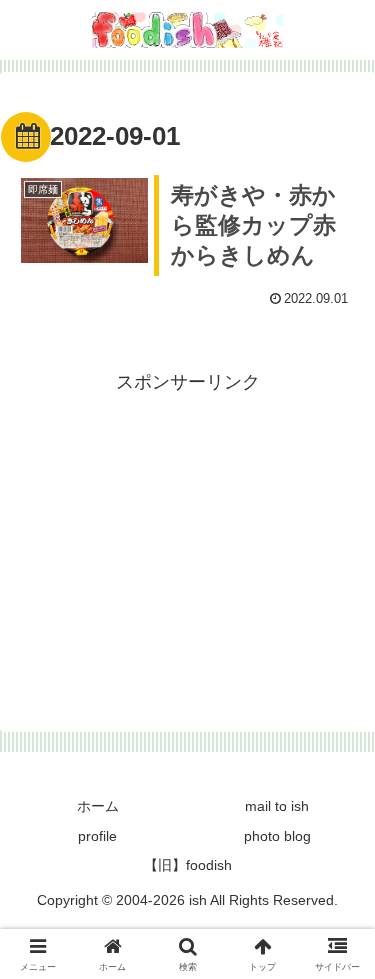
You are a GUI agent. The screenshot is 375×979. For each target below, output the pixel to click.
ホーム (98, 806)
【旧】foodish (188, 865)
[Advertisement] (187, 539)
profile (97, 836)
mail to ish (277, 806)
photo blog (277, 836)
